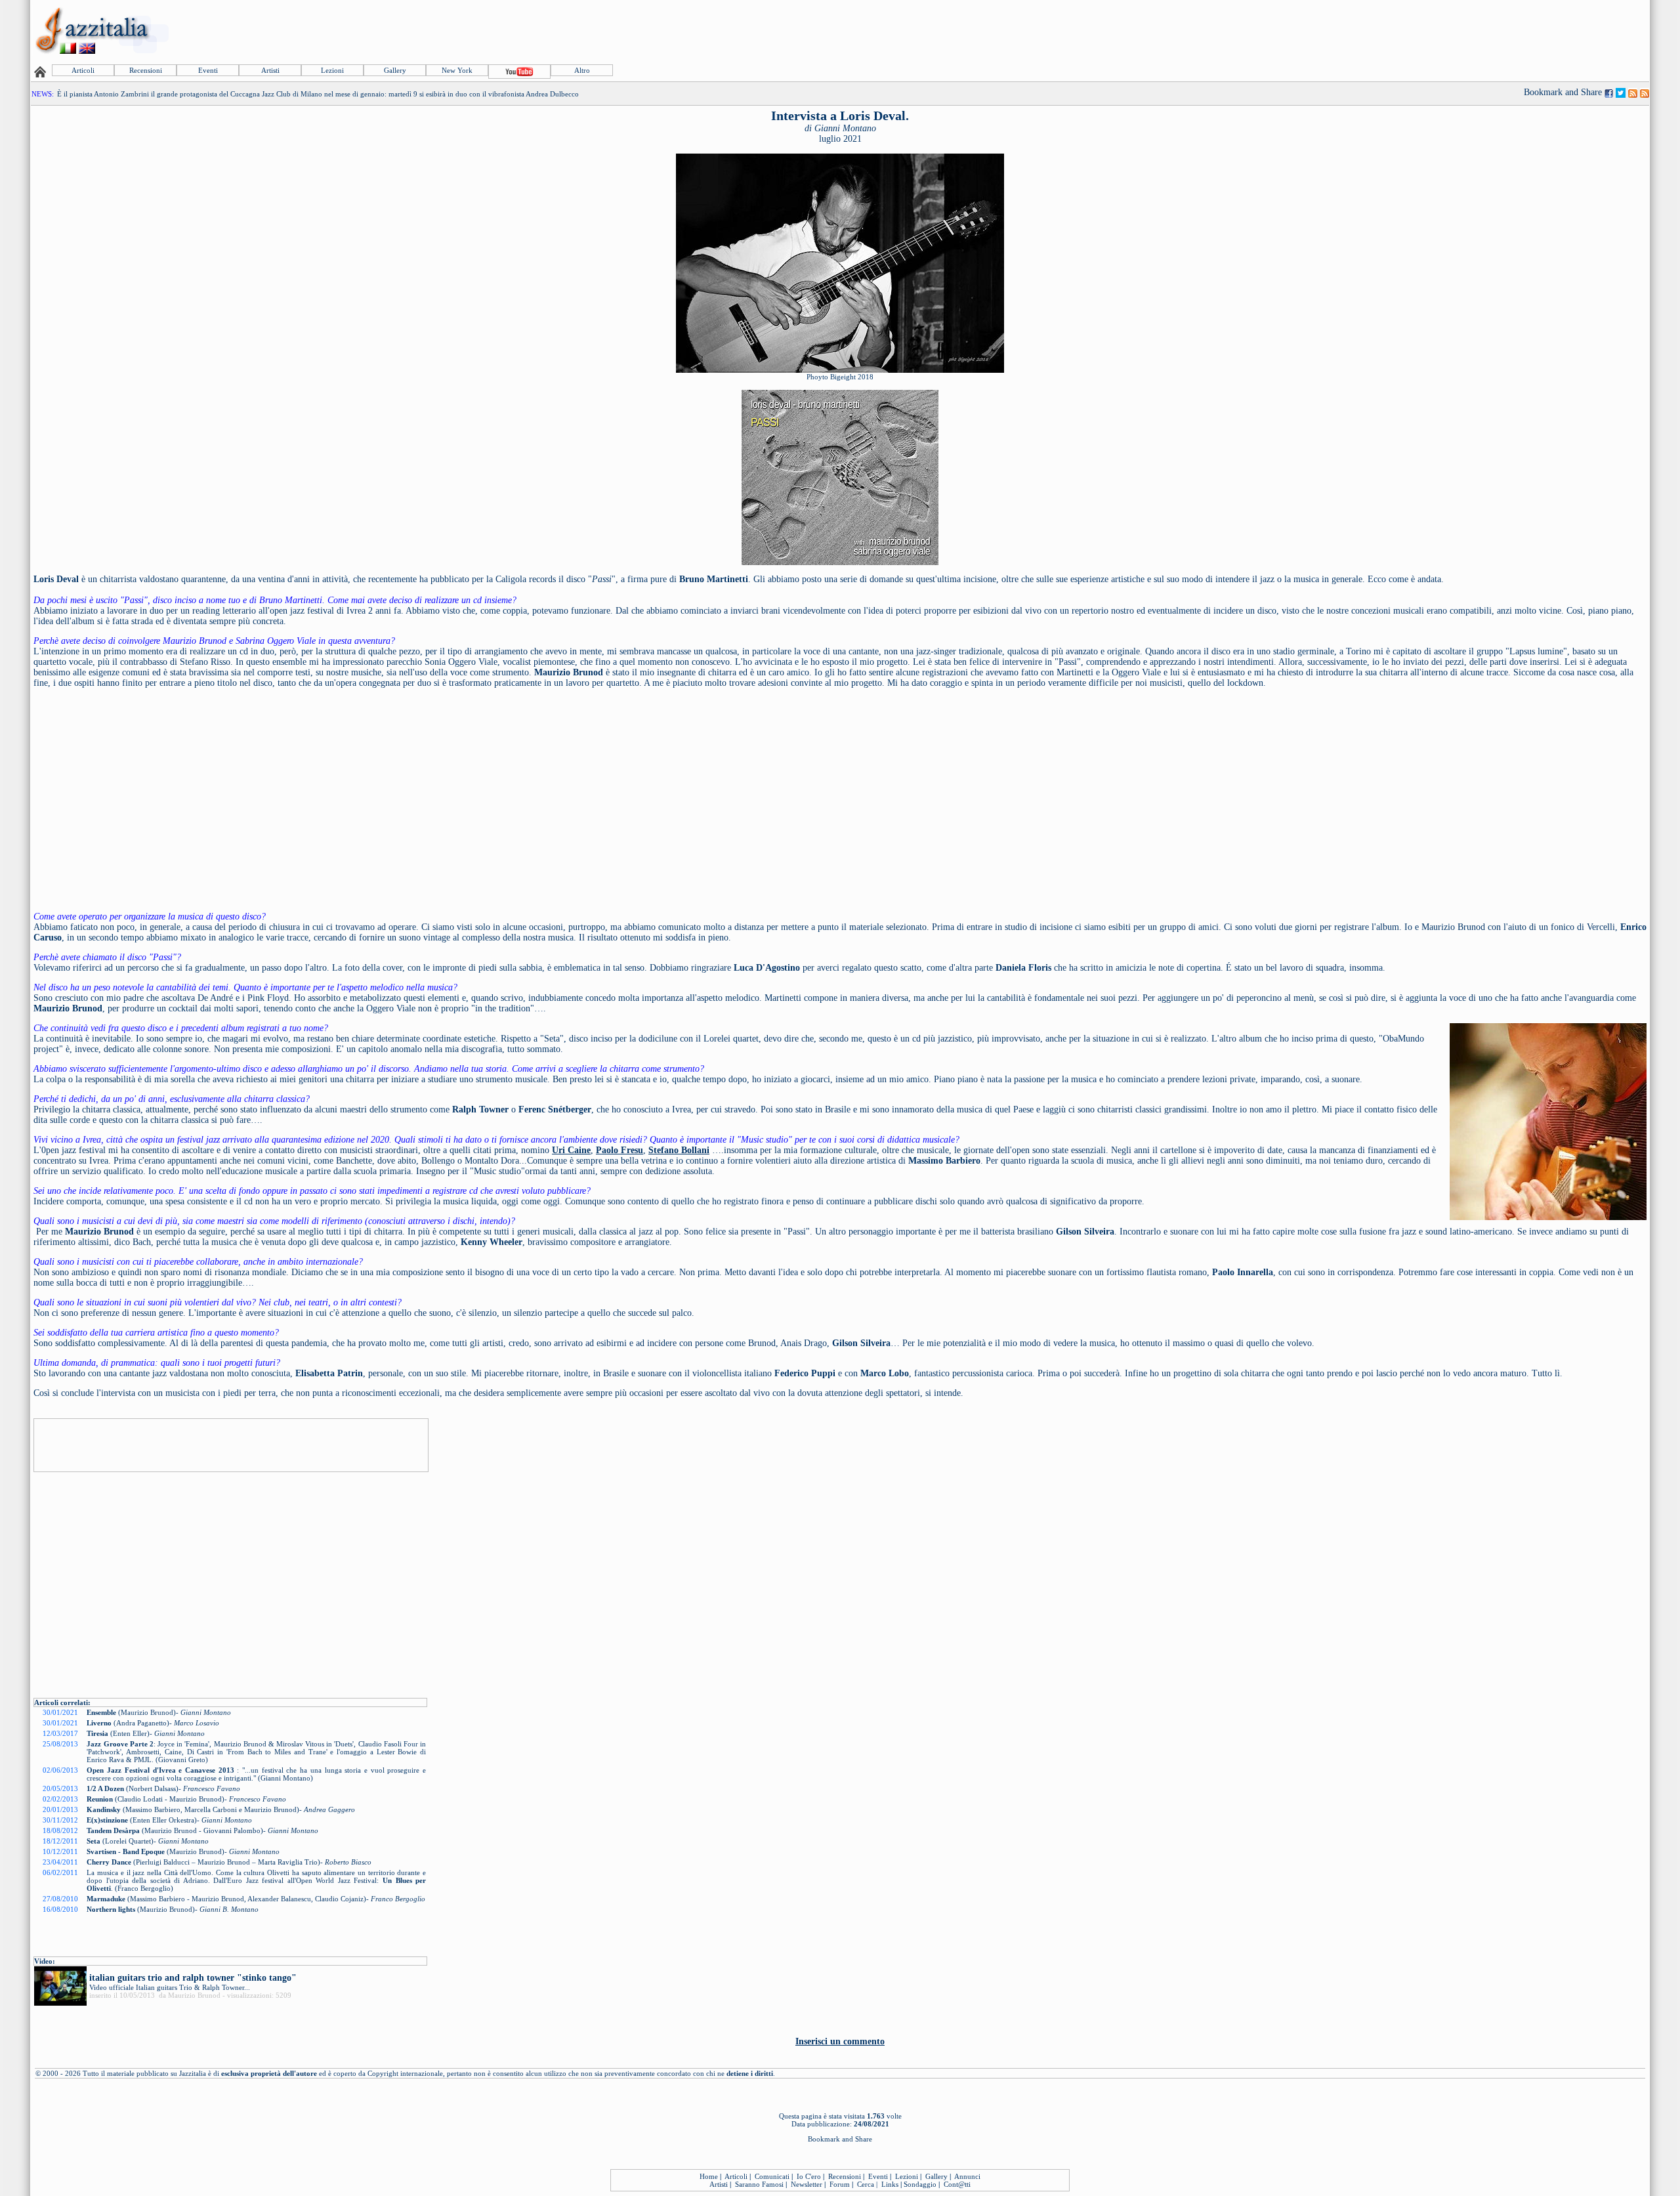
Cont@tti (957, 2184)
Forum (840, 2184)
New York (457, 70)
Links (890, 2184)
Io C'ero (809, 2176)
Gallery (395, 70)
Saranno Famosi (759, 2184)
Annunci (967, 2176)
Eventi (208, 70)
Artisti (270, 70)
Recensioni (146, 70)
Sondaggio (920, 2184)
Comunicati (772, 2176)
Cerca (866, 2184)
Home (709, 2176)
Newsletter (807, 2184)
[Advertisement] (1409, 31)
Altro (582, 70)
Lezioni (332, 70)
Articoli (83, 70)
